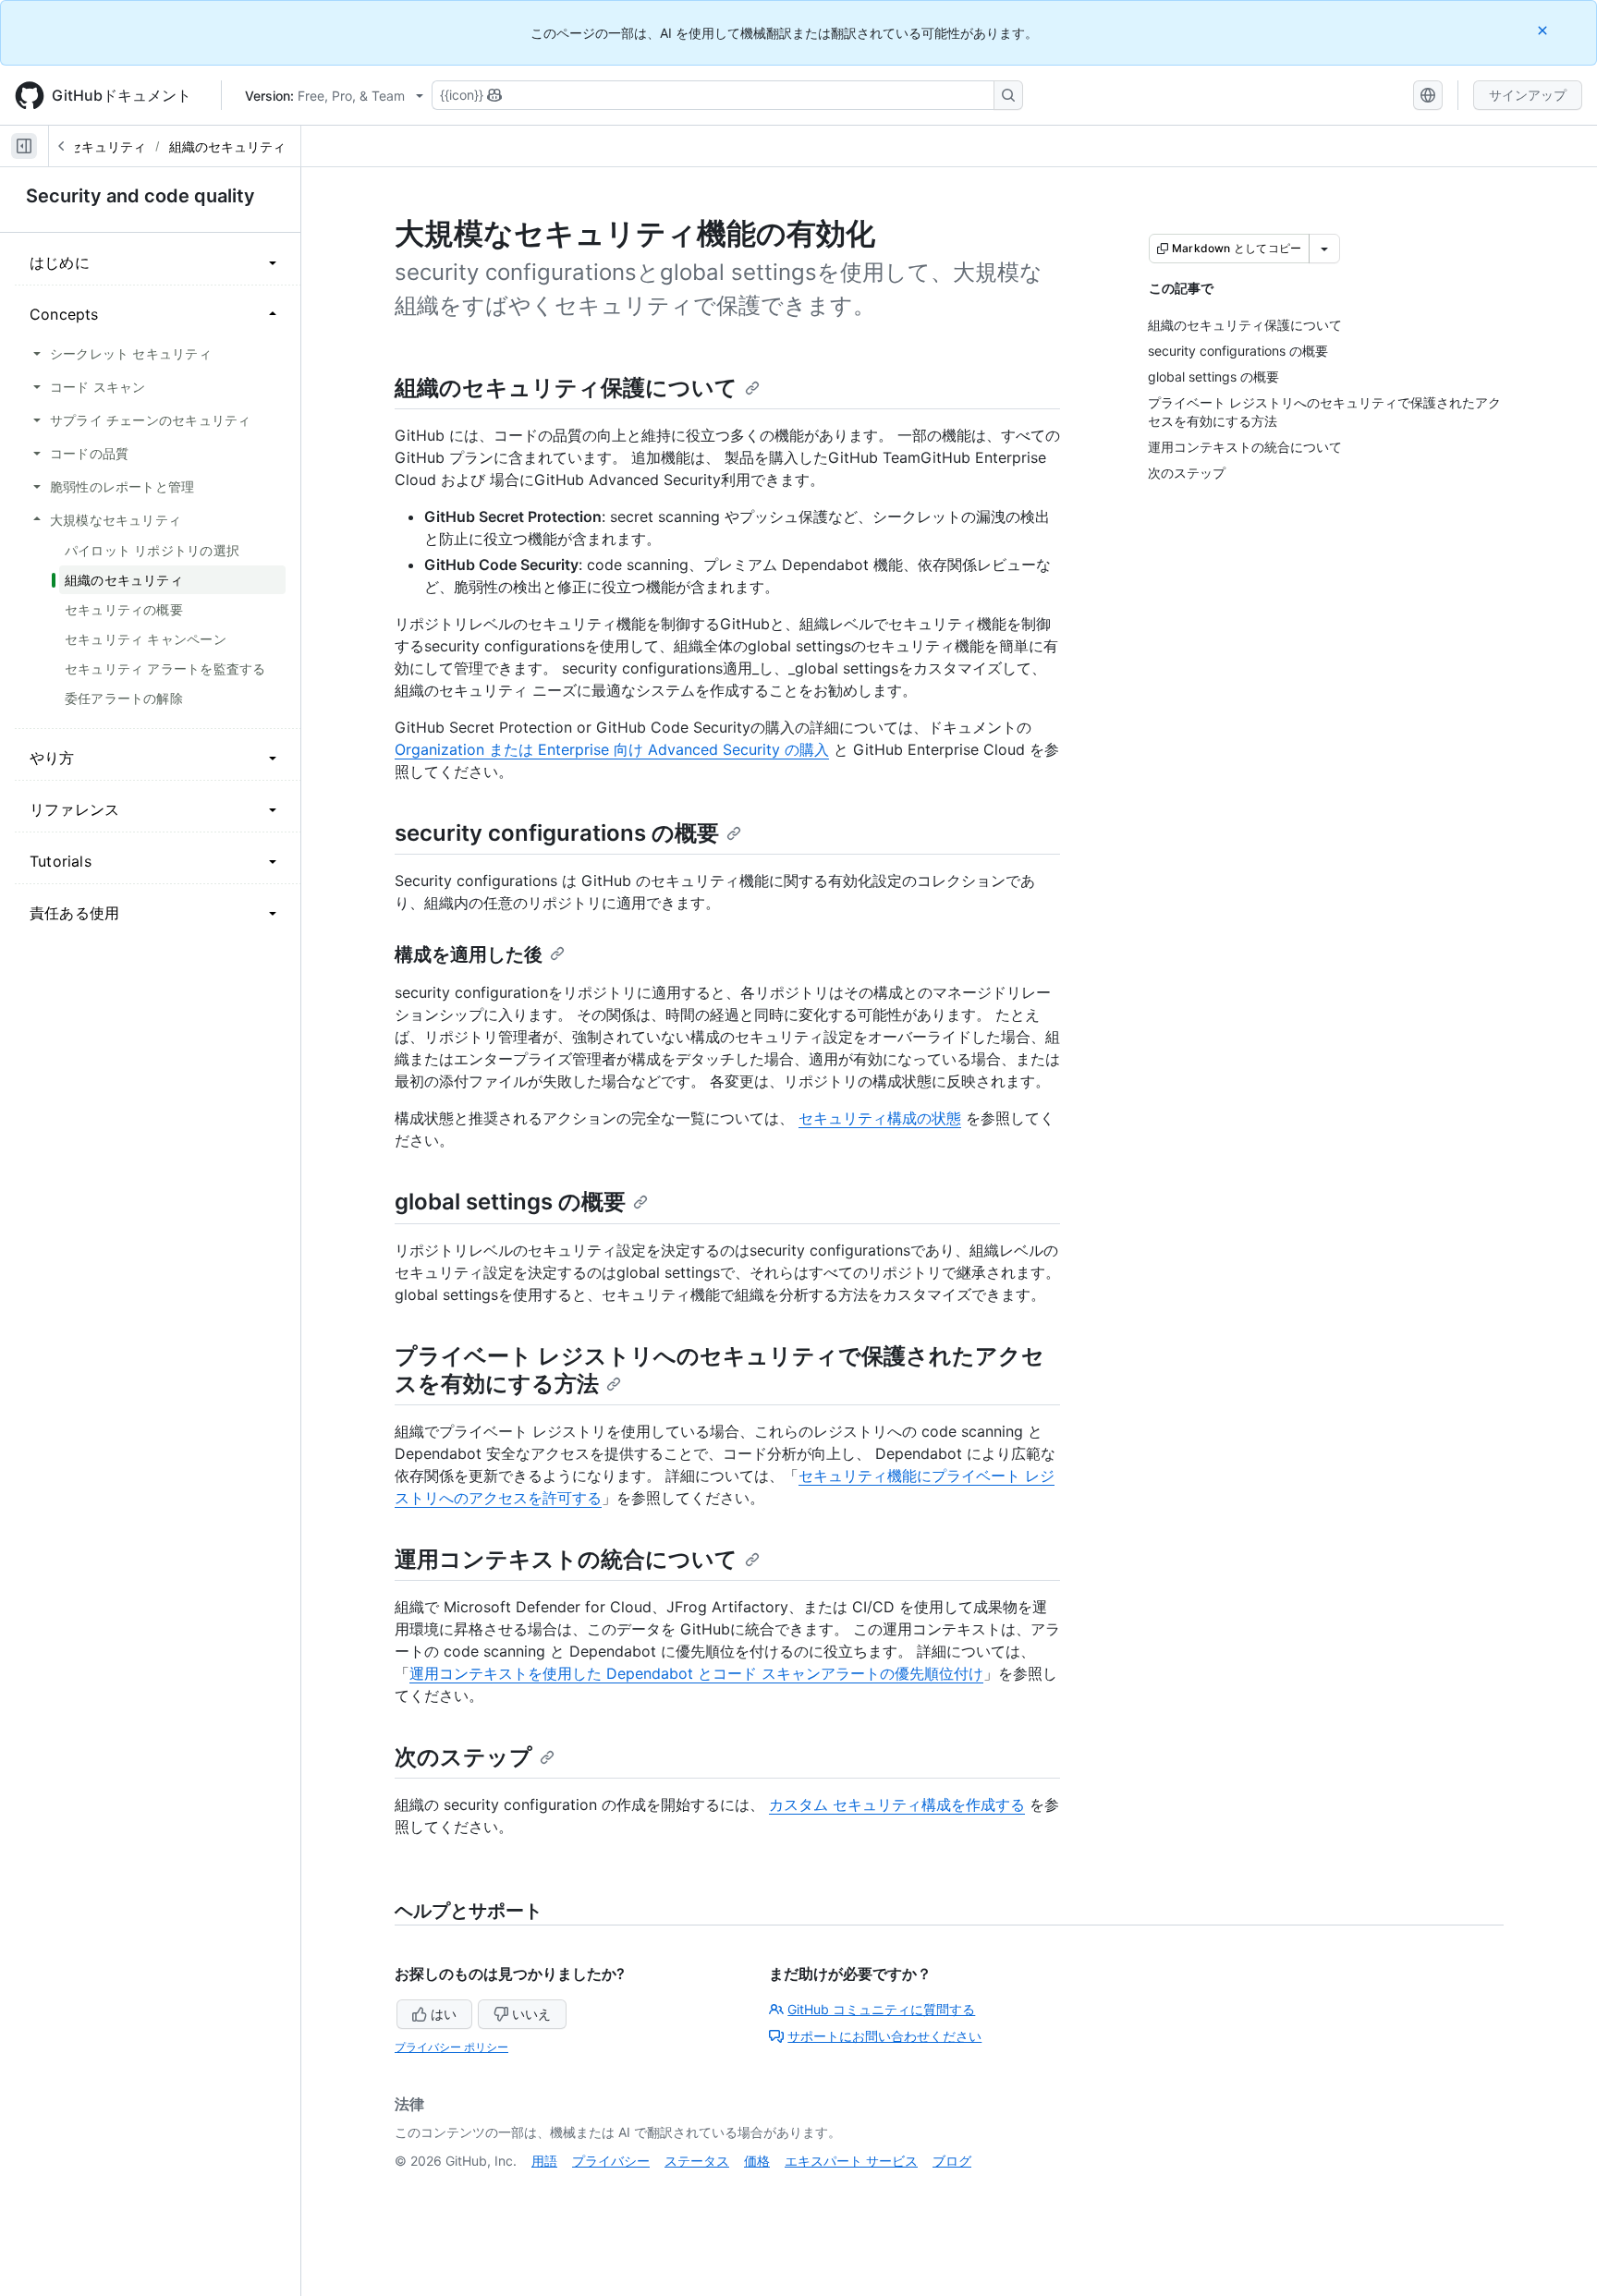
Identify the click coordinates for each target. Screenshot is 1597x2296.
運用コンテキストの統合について (566, 1559)
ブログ (952, 2161)
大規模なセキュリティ (81, 146)
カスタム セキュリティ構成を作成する (897, 1804)
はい (444, 2014)
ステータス (697, 2161)
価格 (757, 2161)
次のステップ (463, 1757)
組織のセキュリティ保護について (566, 388)
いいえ (531, 2014)
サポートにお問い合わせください (884, 2036)
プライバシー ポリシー (451, 2047)
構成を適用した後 (469, 954)
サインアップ (1528, 95)
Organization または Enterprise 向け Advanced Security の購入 (612, 749)
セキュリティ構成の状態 (880, 1118)
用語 (544, 2161)
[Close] (1544, 30)
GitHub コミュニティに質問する (881, 2009)
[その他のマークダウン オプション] (1324, 249)
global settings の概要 (510, 1202)
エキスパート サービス (851, 2161)
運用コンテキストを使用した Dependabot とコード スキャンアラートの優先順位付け (696, 1673)
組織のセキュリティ (227, 146)
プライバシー (611, 2161)
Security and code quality (140, 196)
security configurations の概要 (557, 833)
